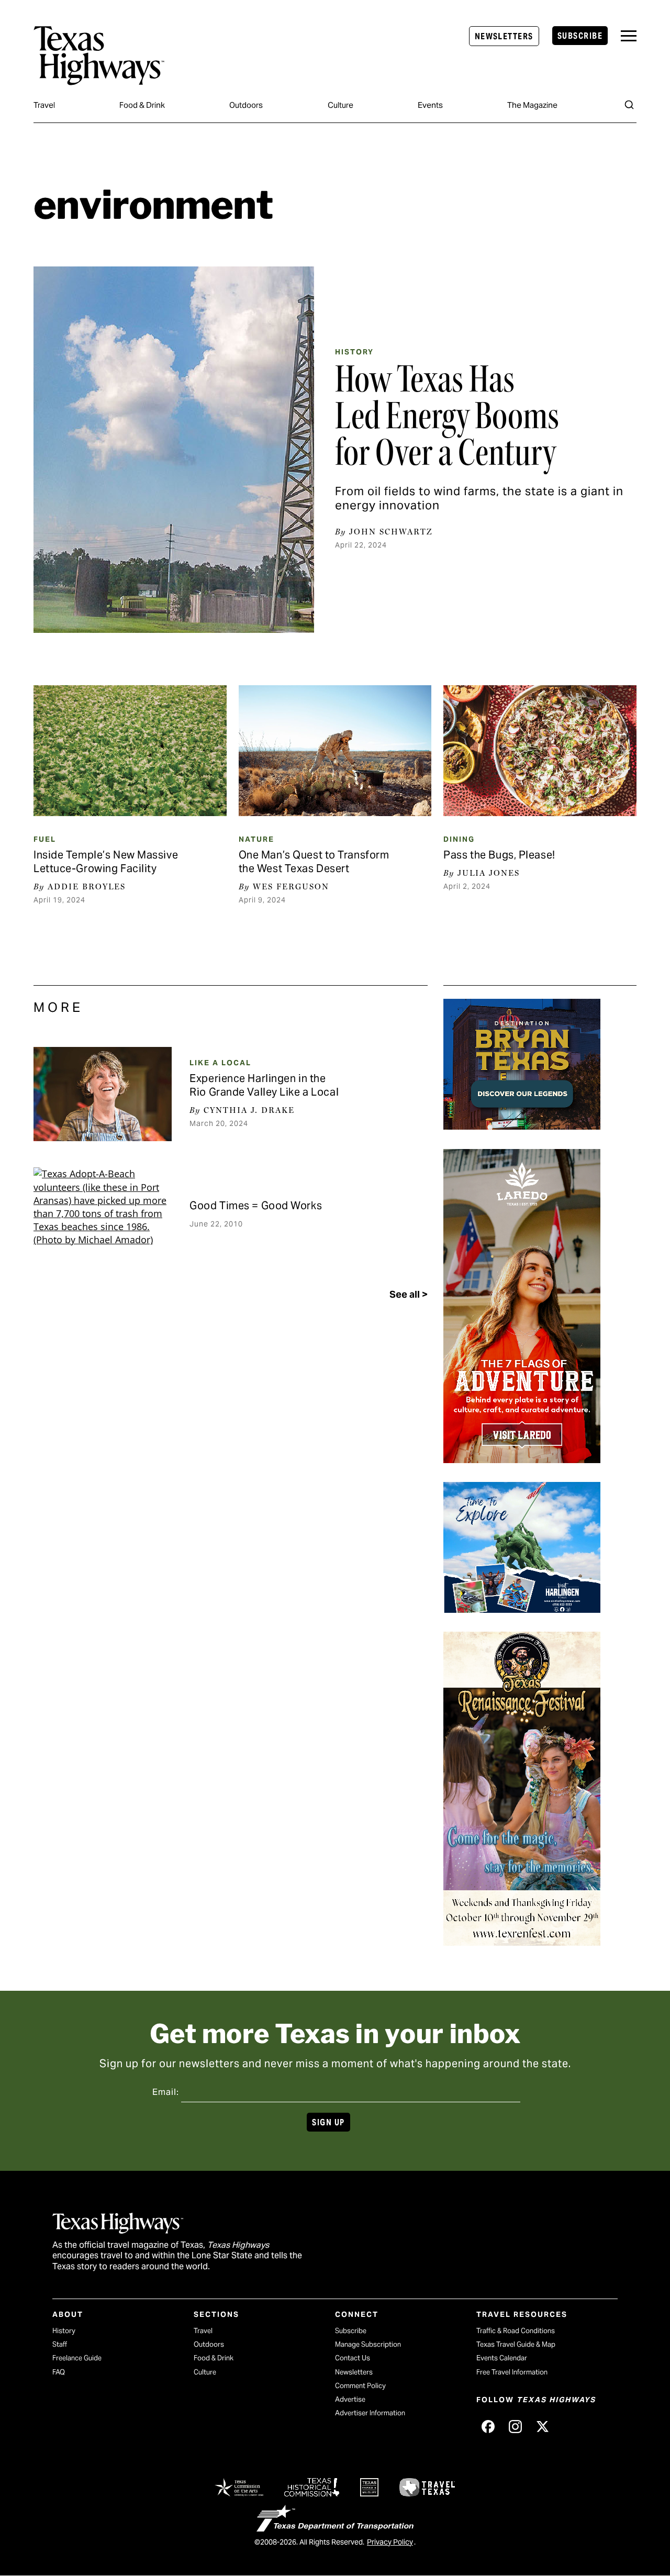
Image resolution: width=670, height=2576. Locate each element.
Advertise (350, 2399)
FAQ (59, 2372)
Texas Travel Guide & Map (516, 2344)
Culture (340, 105)
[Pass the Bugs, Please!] (540, 751)
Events (430, 105)
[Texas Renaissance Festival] (522, 1942)
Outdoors (246, 105)
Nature (256, 839)
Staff (60, 2344)
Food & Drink (142, 105)
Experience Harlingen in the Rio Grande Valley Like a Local (264, 1085)
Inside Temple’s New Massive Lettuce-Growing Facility (106, 862)
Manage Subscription (368, 2344)
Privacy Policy (390, 2542)
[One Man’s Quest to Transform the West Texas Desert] (335, 751)
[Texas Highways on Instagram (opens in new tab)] (515, 2426)
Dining (459, 839)
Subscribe (580, 36)
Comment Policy (360, 2386)
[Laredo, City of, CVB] (522, 1459)
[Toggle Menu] (629, 36)
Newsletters (504, 36)
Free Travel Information (512, 2372)
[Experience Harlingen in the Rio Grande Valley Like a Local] (103, 1094)
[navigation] (629, 36)
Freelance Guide (77, 2358)
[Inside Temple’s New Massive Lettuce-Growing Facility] (130, 751)
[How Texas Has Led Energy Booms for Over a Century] (174, 450)
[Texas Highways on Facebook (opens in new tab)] (488, 2426)
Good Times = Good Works (256, 1206)
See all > (409, 1294)
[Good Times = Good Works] (103, 1214)
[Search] (629, 105)
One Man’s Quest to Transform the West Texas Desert (314, 862)
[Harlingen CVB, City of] (522, 1609)
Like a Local (220, 1063)
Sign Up (328, 2122)
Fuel (45, 839)
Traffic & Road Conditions (516, 2331)
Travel (44, 105)
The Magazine (532, 105)
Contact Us (353, 2358)
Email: (166, 2092)
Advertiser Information (370, 2413)
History (354, 352)
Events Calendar (502, 2358)
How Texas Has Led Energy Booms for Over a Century (447, 416)
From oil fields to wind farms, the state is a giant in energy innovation (479, 498)
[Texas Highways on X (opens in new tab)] (542, 2426)
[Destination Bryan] (522, 1126)
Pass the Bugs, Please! (499, 855)
